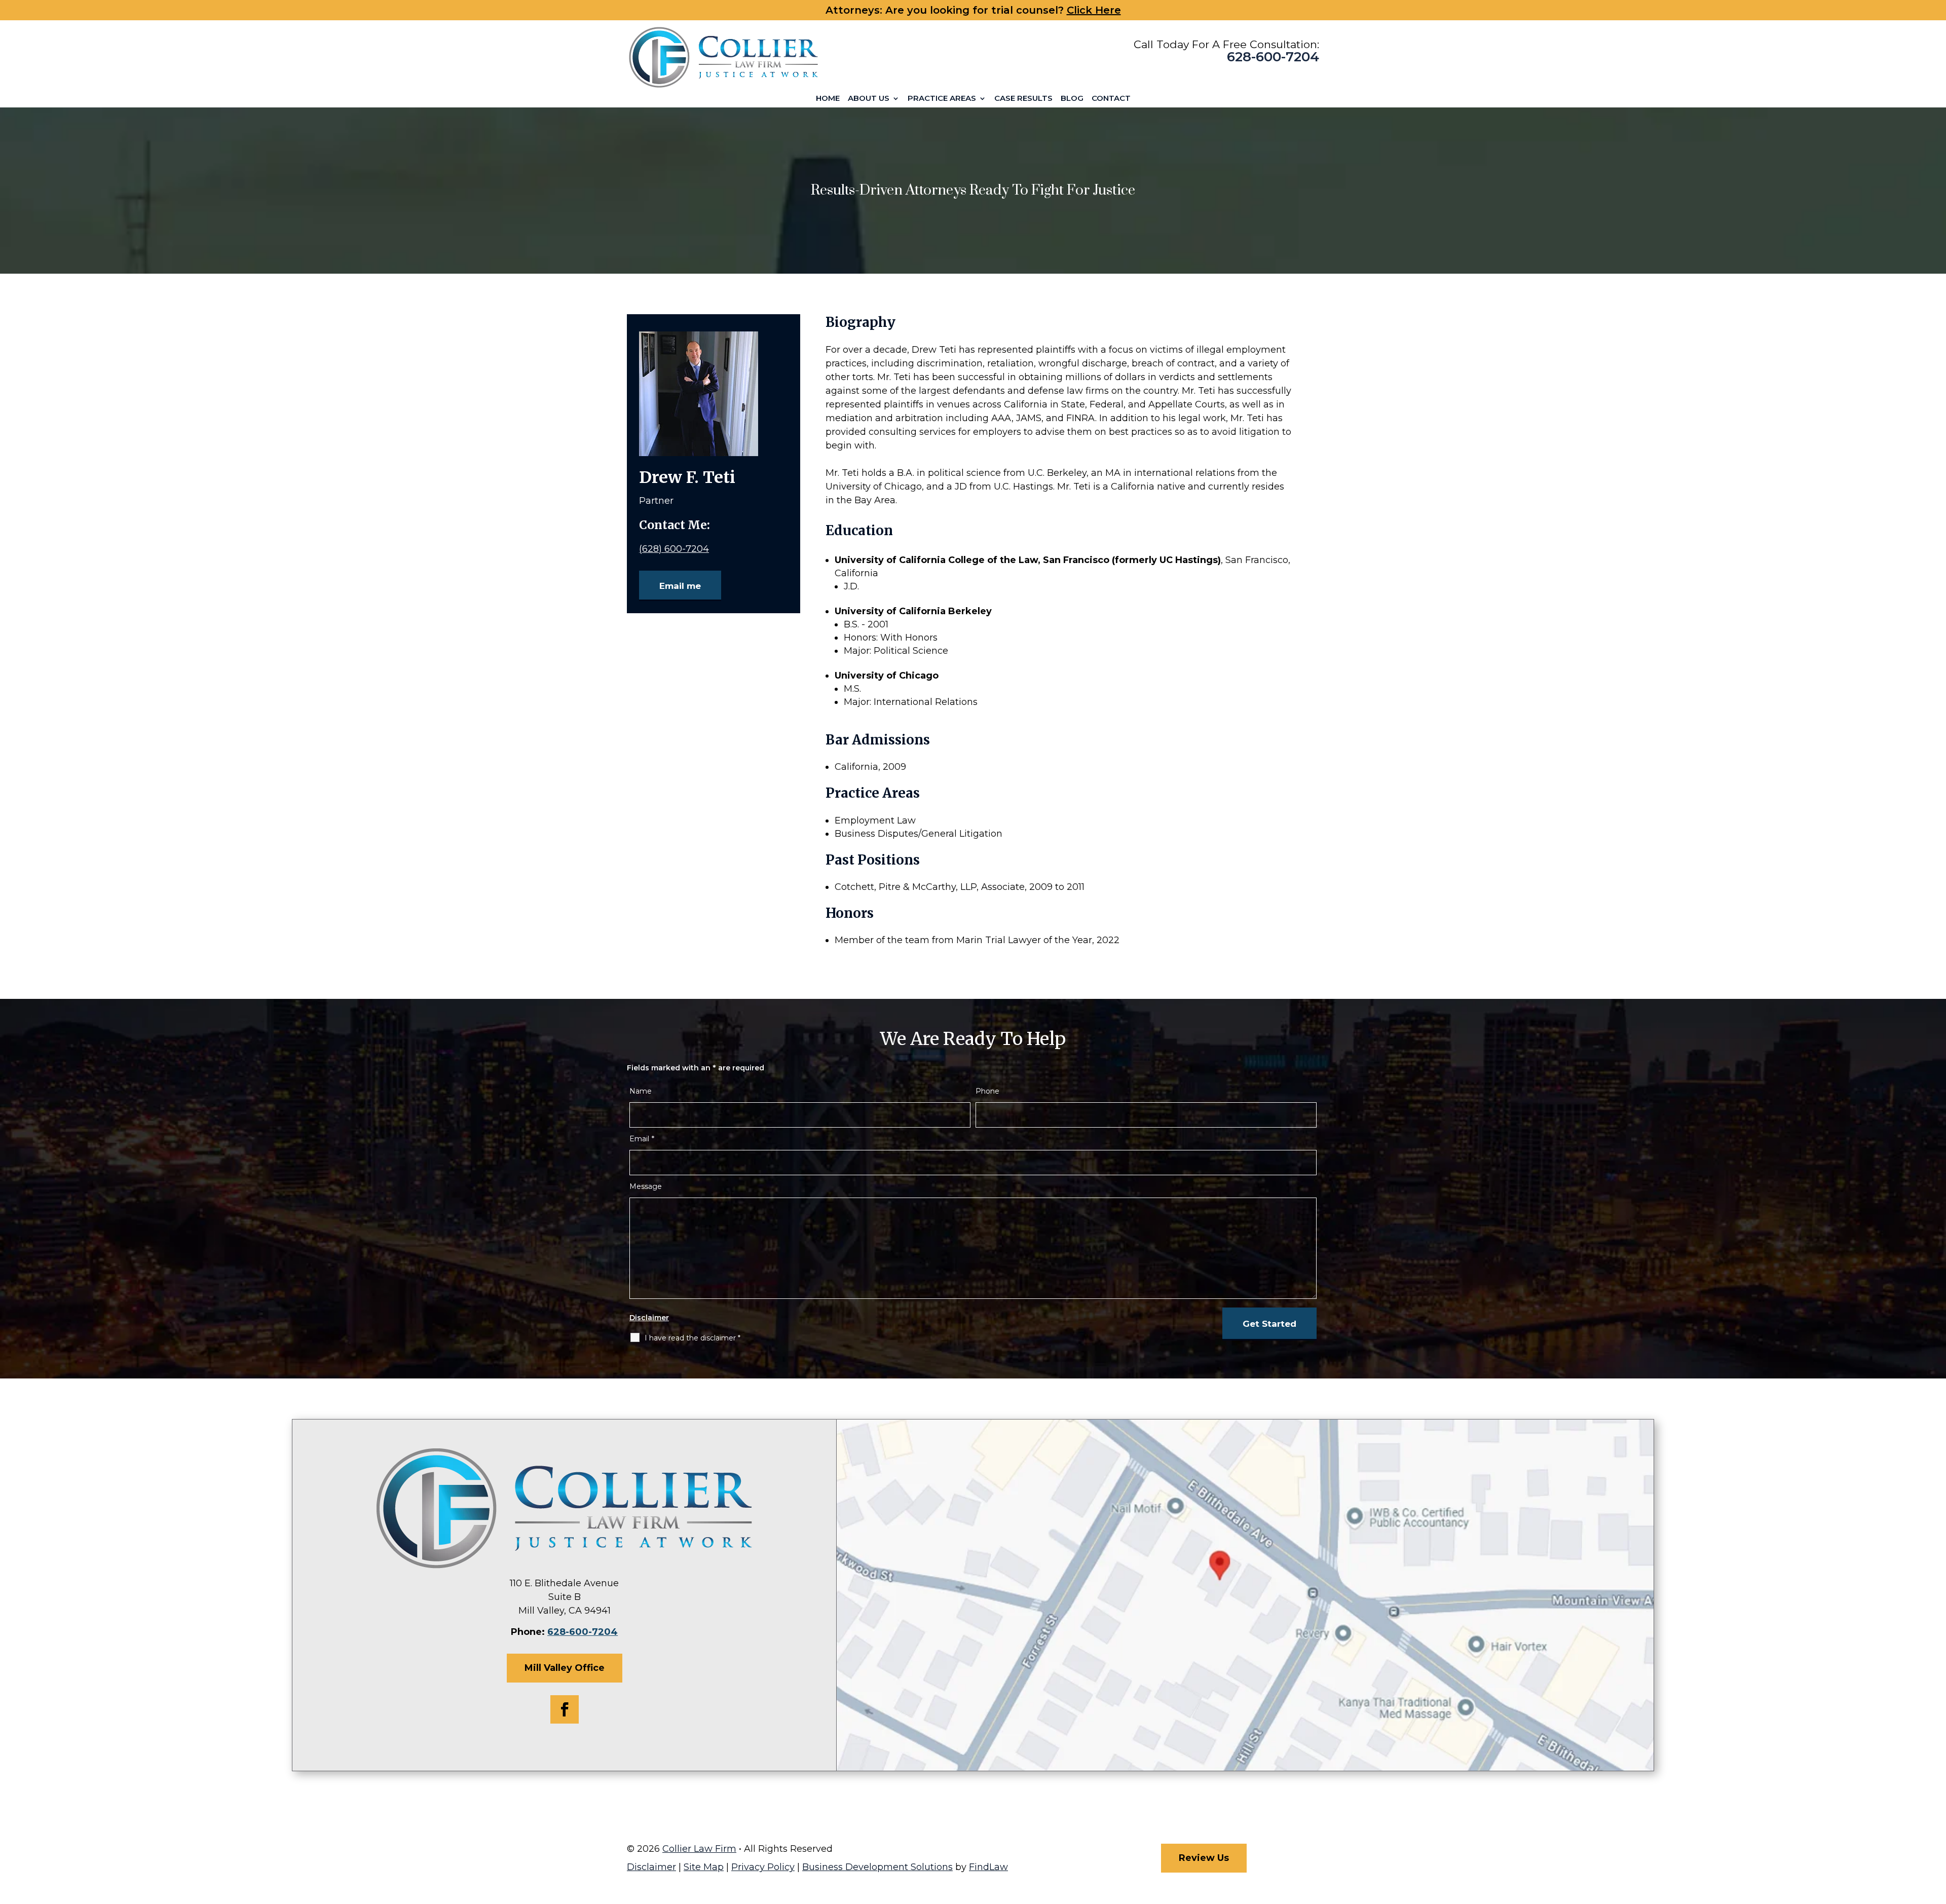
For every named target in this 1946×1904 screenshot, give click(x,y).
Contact (1111, 98)
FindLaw (988, 1867)
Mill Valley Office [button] (565, 1668)
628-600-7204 (1273, 57)
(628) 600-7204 (674, 549)
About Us (869, 98)
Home (828, 98)
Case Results (1023, 98)
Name (641, 1091)
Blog (1072, 98)
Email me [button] (680, 586)
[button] (1936, 1831)
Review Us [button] (1204, 1858)
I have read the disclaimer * (693, 1338)
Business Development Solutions (877, 1867)
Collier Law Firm (699, 1849)
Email (642, 1139)
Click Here (1094, 10)
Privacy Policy (763, 1867)
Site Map (704, 1867)
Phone (987, 1091)
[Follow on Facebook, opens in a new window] (565, 1709)
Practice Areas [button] (942, 98)
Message (646, 1186)
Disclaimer (649, 1318)
